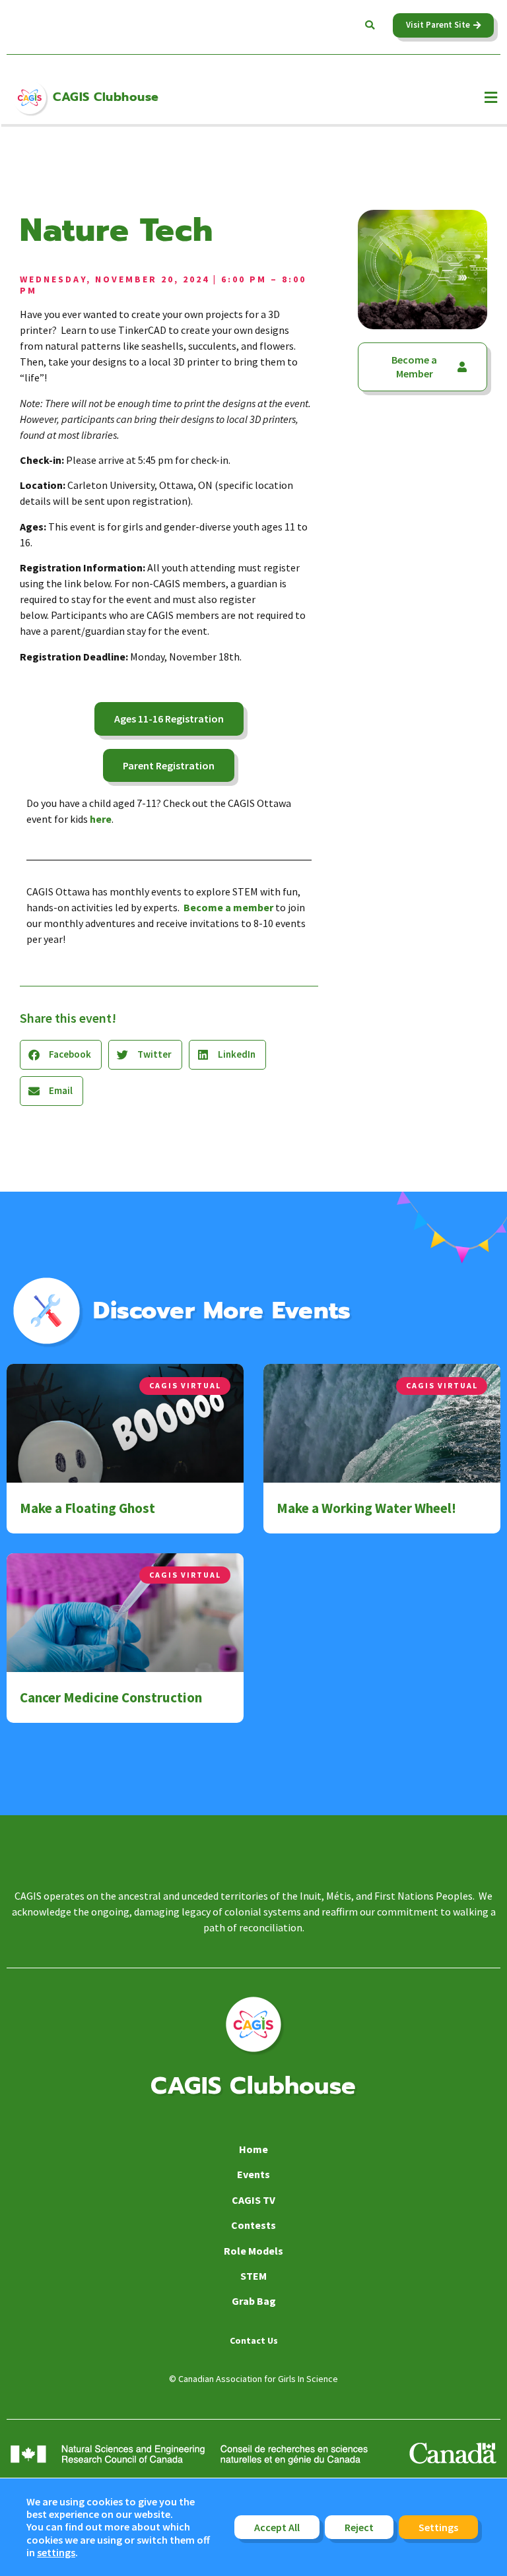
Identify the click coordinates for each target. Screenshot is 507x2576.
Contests (253, 2225)
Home (253, 2149)
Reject (359, 2527)
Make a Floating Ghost (87, 1508)
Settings (438, 2527)
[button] (370, 25)
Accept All (277, 2527)
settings (56, 2553)
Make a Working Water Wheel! (366, 1508)
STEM (253, 2276)
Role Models (253, 2251)
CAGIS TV (253, 2200)
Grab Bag (254, 2301)
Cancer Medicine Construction (111, 1697)
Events (253, 2174)
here (101, 819)
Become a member (228, 907)
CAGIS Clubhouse (106, 97)
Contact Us (254, 2340)
